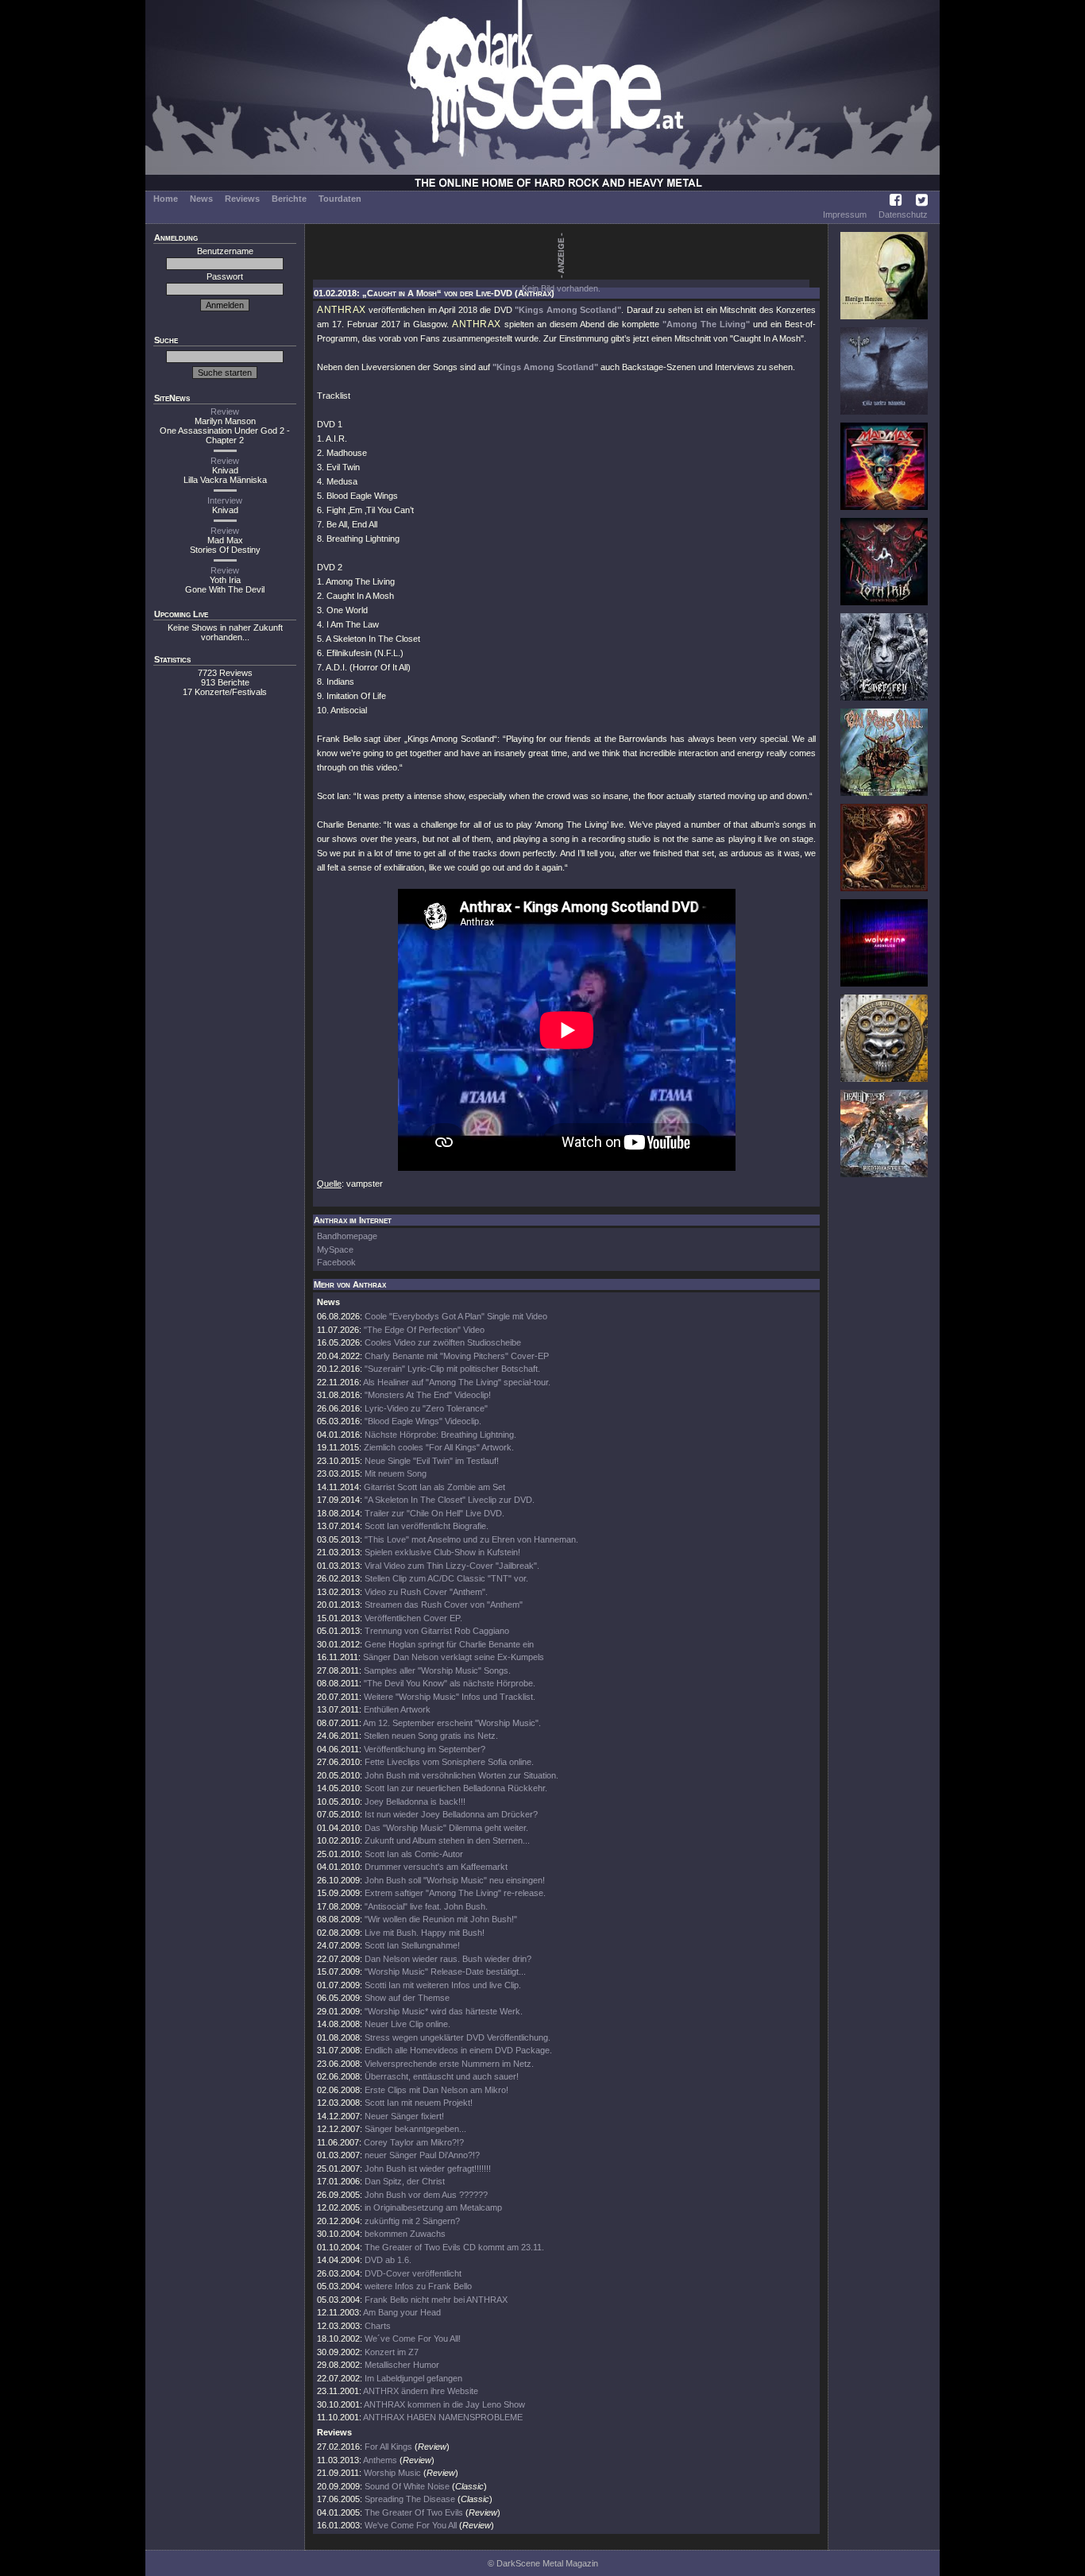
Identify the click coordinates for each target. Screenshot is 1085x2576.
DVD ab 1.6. (388, 2260)
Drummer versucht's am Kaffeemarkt (436, 1867)
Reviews (242, 199)
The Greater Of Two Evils (414, 2512)
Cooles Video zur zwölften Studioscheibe (443, 1342)
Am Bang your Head (402, 2312)
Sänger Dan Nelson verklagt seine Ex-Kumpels (454, 1657)
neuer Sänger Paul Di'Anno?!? (422, 2155)
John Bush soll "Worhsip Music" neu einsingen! (455, 1880)
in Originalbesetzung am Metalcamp (433, 2207)
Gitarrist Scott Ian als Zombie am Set (434, 1487)
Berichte (289, 199)
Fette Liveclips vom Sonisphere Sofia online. (449, 1762)
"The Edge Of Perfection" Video (424, 1330)
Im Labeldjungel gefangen (413, 2378)
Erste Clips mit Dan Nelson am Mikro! (436, 2090)
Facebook (336, 1262)
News (201, 199)
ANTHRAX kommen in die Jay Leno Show (444, 2404)
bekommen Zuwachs (405, 2234)
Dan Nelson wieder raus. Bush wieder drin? (448, 1959)
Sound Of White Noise (407, 2486)
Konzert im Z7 (392, 2352)
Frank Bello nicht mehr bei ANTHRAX (436, 2300)
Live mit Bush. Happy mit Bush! (425, 1933)
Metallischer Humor (402, 2365)
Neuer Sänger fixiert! (404, 2116)
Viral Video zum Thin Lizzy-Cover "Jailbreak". (452, 1566)
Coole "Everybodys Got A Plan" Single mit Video (456, 1316)
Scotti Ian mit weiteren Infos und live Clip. (443, 1985)
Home (166, 199)
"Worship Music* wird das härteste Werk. (444, 2011)
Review (225, 411)
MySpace (335, 1249)
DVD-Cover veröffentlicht (413, 2273)
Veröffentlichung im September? (425, 1749)
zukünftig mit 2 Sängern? (412, 2221)
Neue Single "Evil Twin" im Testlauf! (432, 1461)
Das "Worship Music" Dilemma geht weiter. (446, 1828)
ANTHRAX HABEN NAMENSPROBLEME (443, 2417)
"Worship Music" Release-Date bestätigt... (445, 1972)
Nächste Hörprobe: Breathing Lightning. (440, 1435)
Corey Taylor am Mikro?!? (414, 2142)
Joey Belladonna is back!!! (415, 1802)
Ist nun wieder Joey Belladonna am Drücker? (451, 1814)
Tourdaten (340, 199)
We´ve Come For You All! (413, 2338)
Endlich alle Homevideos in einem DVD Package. (458, 2050)
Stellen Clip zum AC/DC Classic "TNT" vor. (446, 1578)
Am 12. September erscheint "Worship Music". (452, 1723)
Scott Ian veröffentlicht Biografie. (427, 1526)
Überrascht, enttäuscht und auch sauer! (442, 2076)
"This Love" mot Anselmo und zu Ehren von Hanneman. (471, 1539)
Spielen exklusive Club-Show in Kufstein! (442, 1552)
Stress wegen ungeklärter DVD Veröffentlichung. (458, 2037)
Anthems (380, 2460)
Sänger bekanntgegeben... (415, 2129)
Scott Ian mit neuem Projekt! (419, 2103)
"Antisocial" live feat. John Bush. (426, 1906)
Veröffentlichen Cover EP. (413, 1618)
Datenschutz (903, 214)
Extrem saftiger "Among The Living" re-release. (455, 1893)
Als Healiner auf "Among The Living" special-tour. (457, 1382)
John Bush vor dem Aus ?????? (426, 2195)
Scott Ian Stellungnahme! (412, 1945)
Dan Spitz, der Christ (405, 2181)
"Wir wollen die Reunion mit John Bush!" (441, 1919)
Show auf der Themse (407, 1998)
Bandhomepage (347, 1236)
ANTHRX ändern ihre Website (421, 2391)
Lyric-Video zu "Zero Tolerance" (426, 1408)
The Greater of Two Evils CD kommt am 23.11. (454, 2247)
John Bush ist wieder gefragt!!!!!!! (428, 2169)
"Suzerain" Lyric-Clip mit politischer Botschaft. (452, 1369)
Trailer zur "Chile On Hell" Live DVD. (434, 1513)
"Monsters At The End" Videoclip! (428, 1395)
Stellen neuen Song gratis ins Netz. (431, 1736)
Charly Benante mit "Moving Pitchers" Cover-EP (457, 1356)
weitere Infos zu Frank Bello (418, 2286)
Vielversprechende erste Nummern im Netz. (449, 2064)
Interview (225, 500)
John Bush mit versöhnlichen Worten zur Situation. (461, 1775)
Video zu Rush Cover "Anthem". (426, 1592)
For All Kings (388, 2447)
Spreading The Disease (410, 2499)
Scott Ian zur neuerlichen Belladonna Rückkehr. (456, 1788)
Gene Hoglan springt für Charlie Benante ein (449, 1644)
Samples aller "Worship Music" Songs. (437, 1670)
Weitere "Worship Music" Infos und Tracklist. (450, 1697)
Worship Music (392, 2473)
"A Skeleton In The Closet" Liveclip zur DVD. (450, 1500)
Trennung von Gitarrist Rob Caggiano (437, 1631)
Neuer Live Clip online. (407, 2024)
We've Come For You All (411, 2525)
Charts (378, 2326)
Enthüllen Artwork (397, 1709)
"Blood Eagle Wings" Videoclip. (423, 1421)
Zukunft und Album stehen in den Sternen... (447, 1840)
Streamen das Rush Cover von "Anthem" (444, 1605)
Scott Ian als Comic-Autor (414, 1854)
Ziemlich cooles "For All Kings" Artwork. (439, 1447)
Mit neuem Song (396, 1473)
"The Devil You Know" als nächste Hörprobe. (450, 1683)
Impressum (845, 214)
